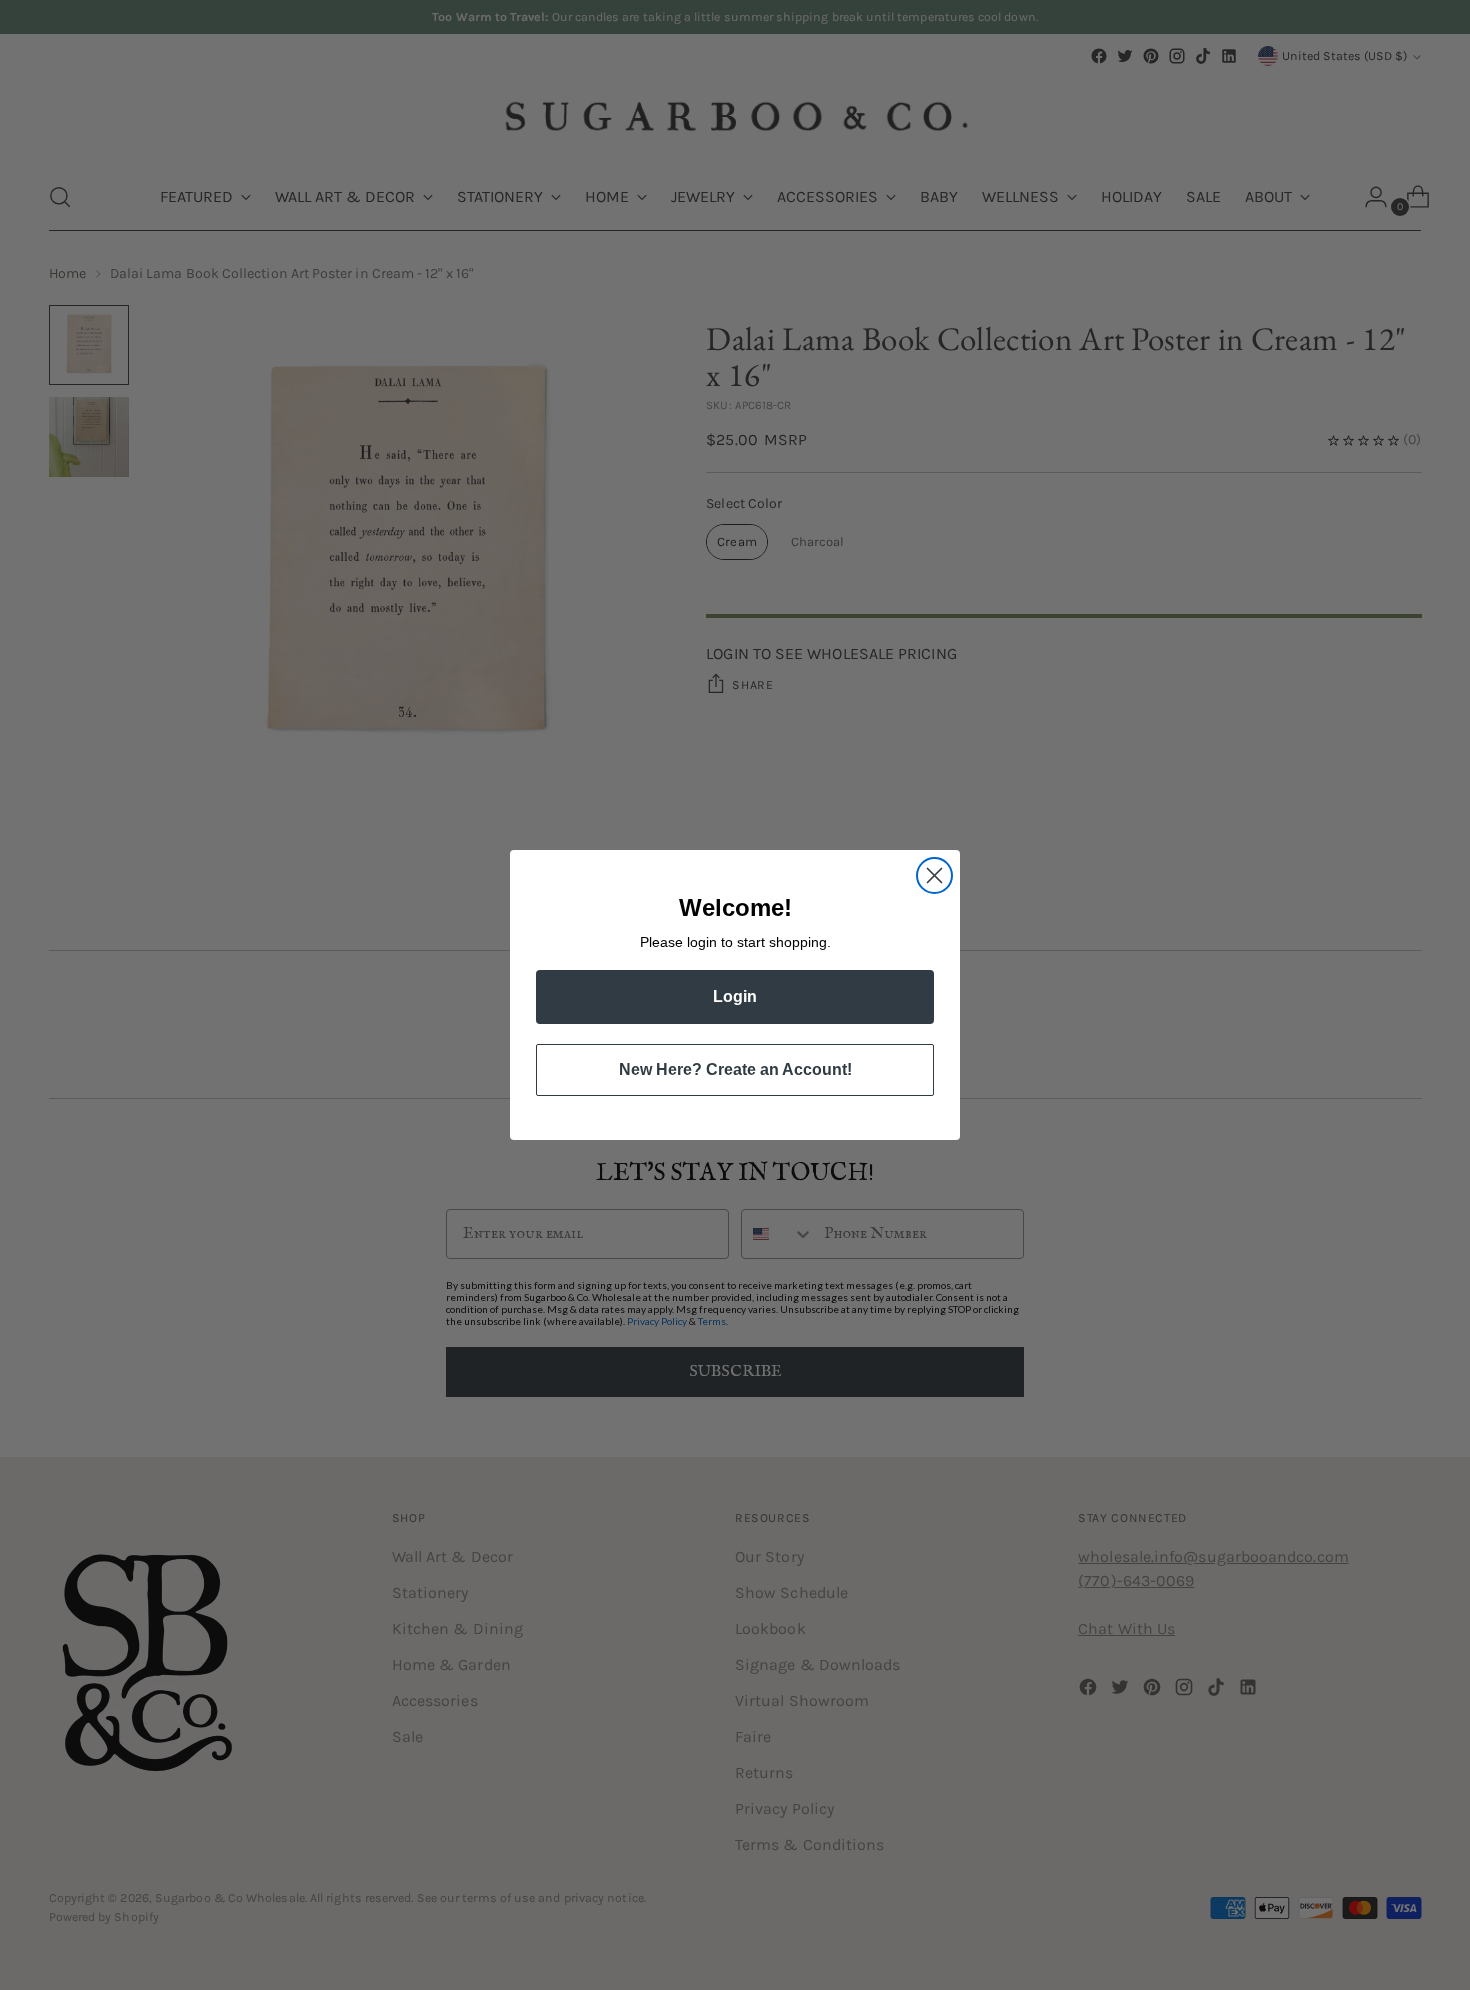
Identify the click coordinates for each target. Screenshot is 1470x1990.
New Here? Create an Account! (735, 1069)
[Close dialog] (934, 875)
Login (735, 996)
